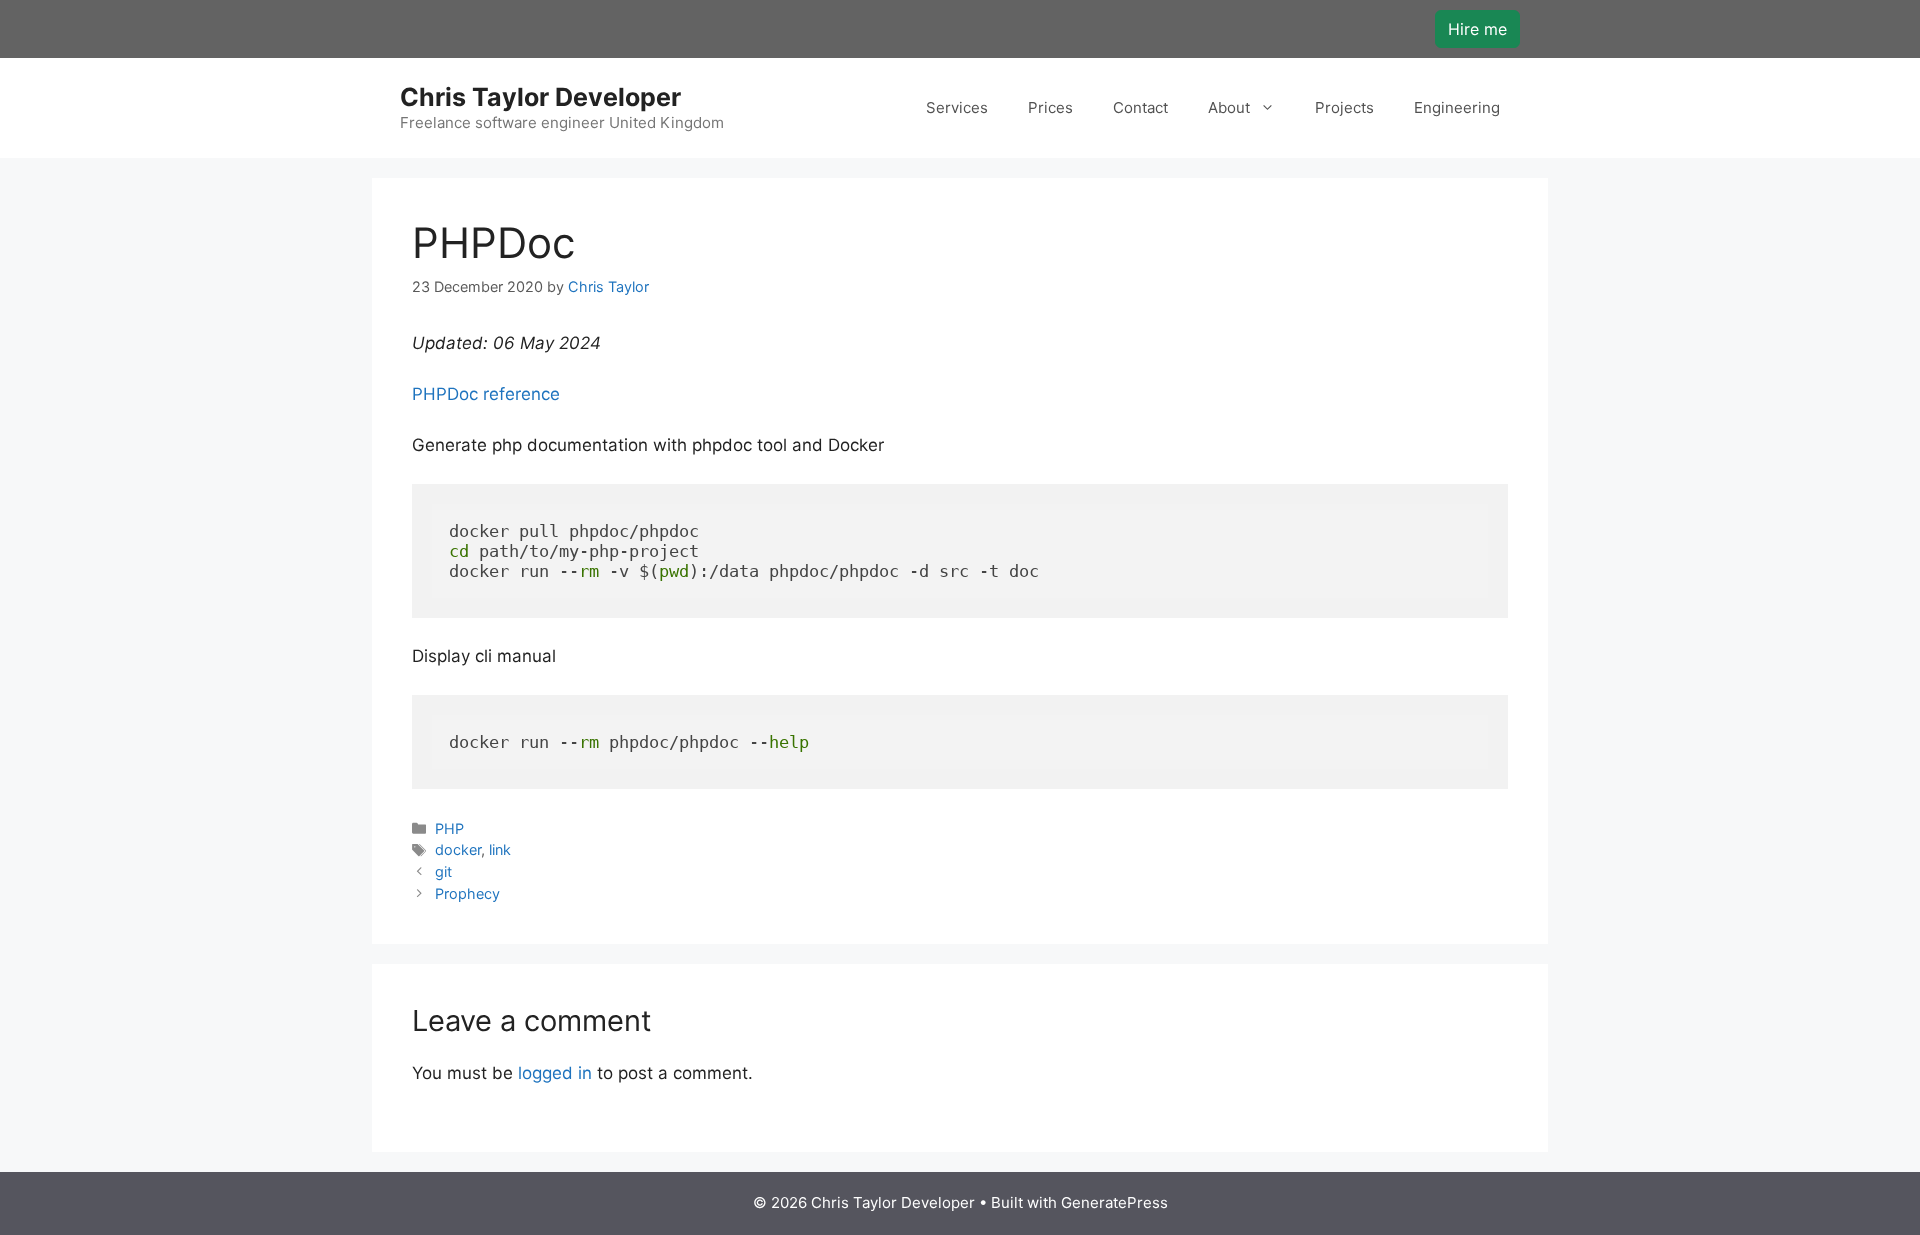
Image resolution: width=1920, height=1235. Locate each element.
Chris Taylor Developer (540, 97)
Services (957, 107)
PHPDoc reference (486, 394)
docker (458, 849)
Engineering (1457, 107)
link (500, 849)
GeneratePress (1114, 1202)
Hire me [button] (1477, 29)
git (443, 871)
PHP (449, 828)
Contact (1140, 107)
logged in (555, 1073)
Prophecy (467, 893)
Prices (1050, 107)
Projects (1344, 107)
